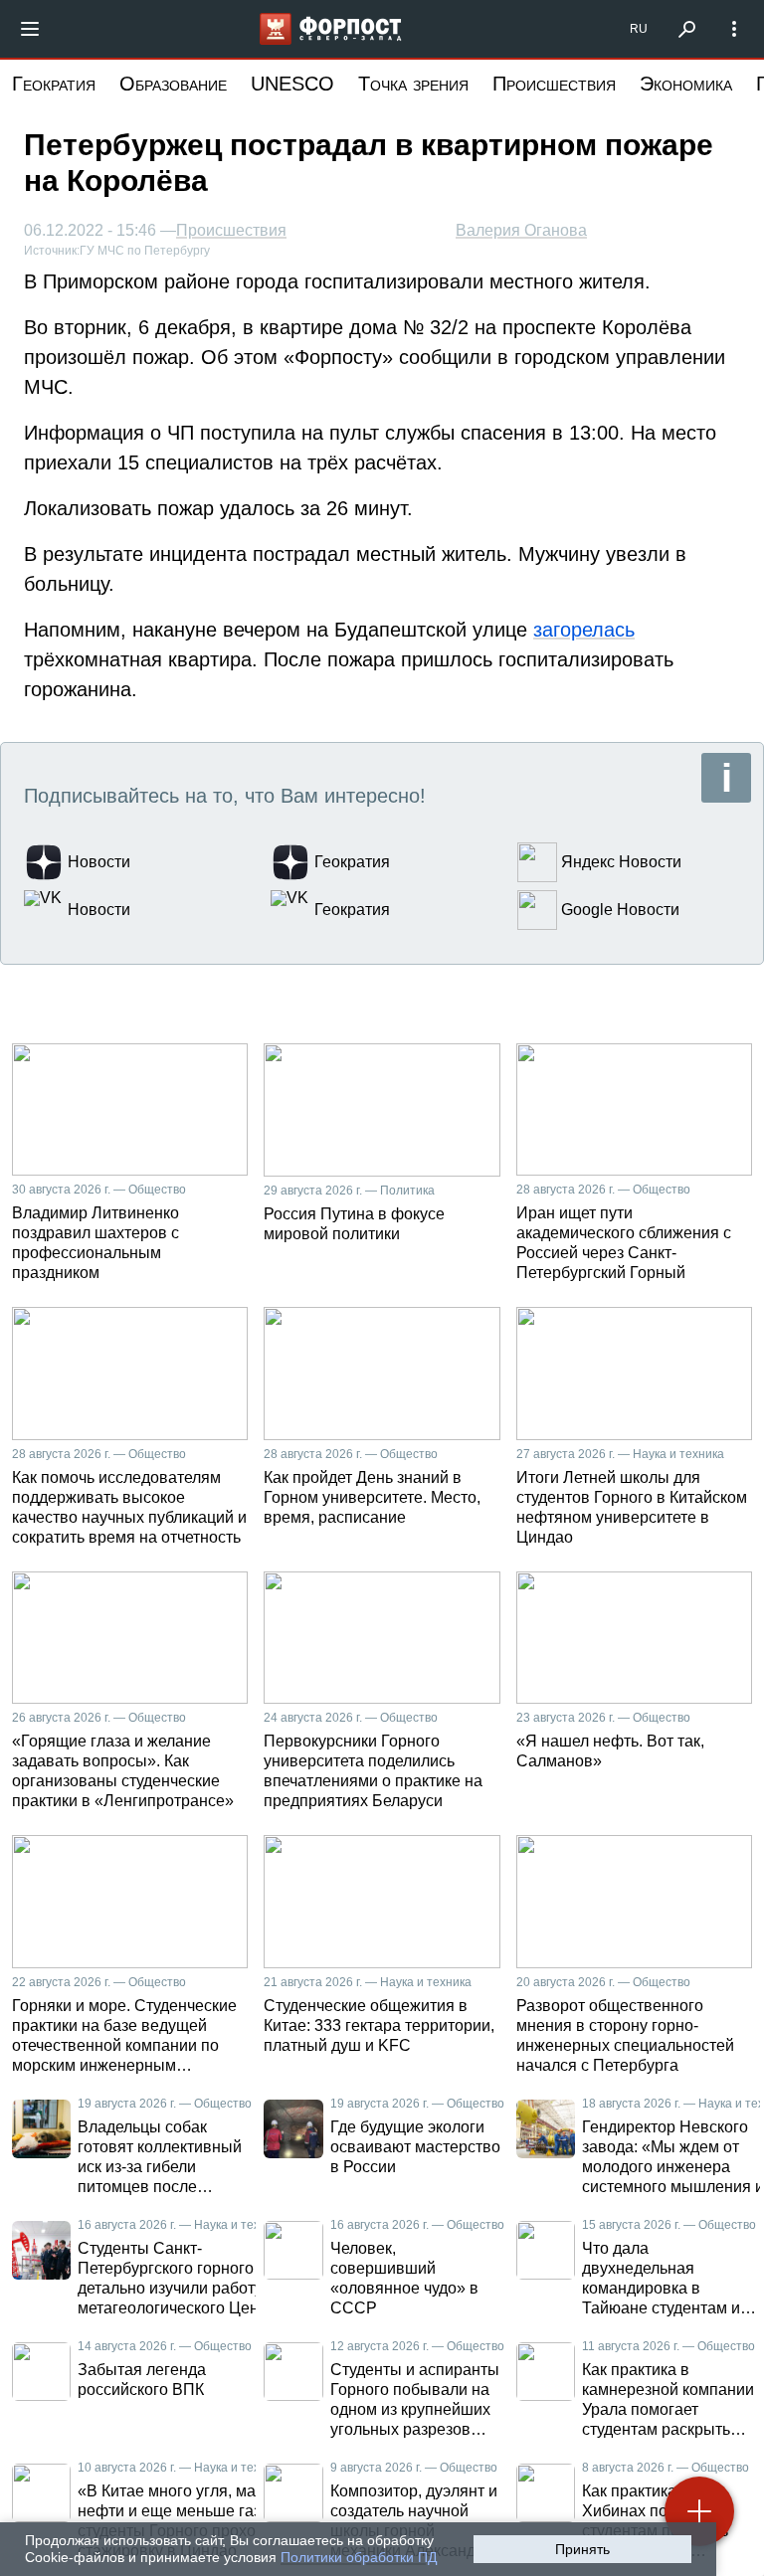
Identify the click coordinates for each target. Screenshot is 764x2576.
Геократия (54, 84)
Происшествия (554, 84)
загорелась (584, 630)
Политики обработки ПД (359, 2557)
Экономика (686, 84)
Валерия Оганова (521, 230)
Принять (582, 2549)
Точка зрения (413, 84)
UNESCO (292, 84)
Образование (173, 84)
